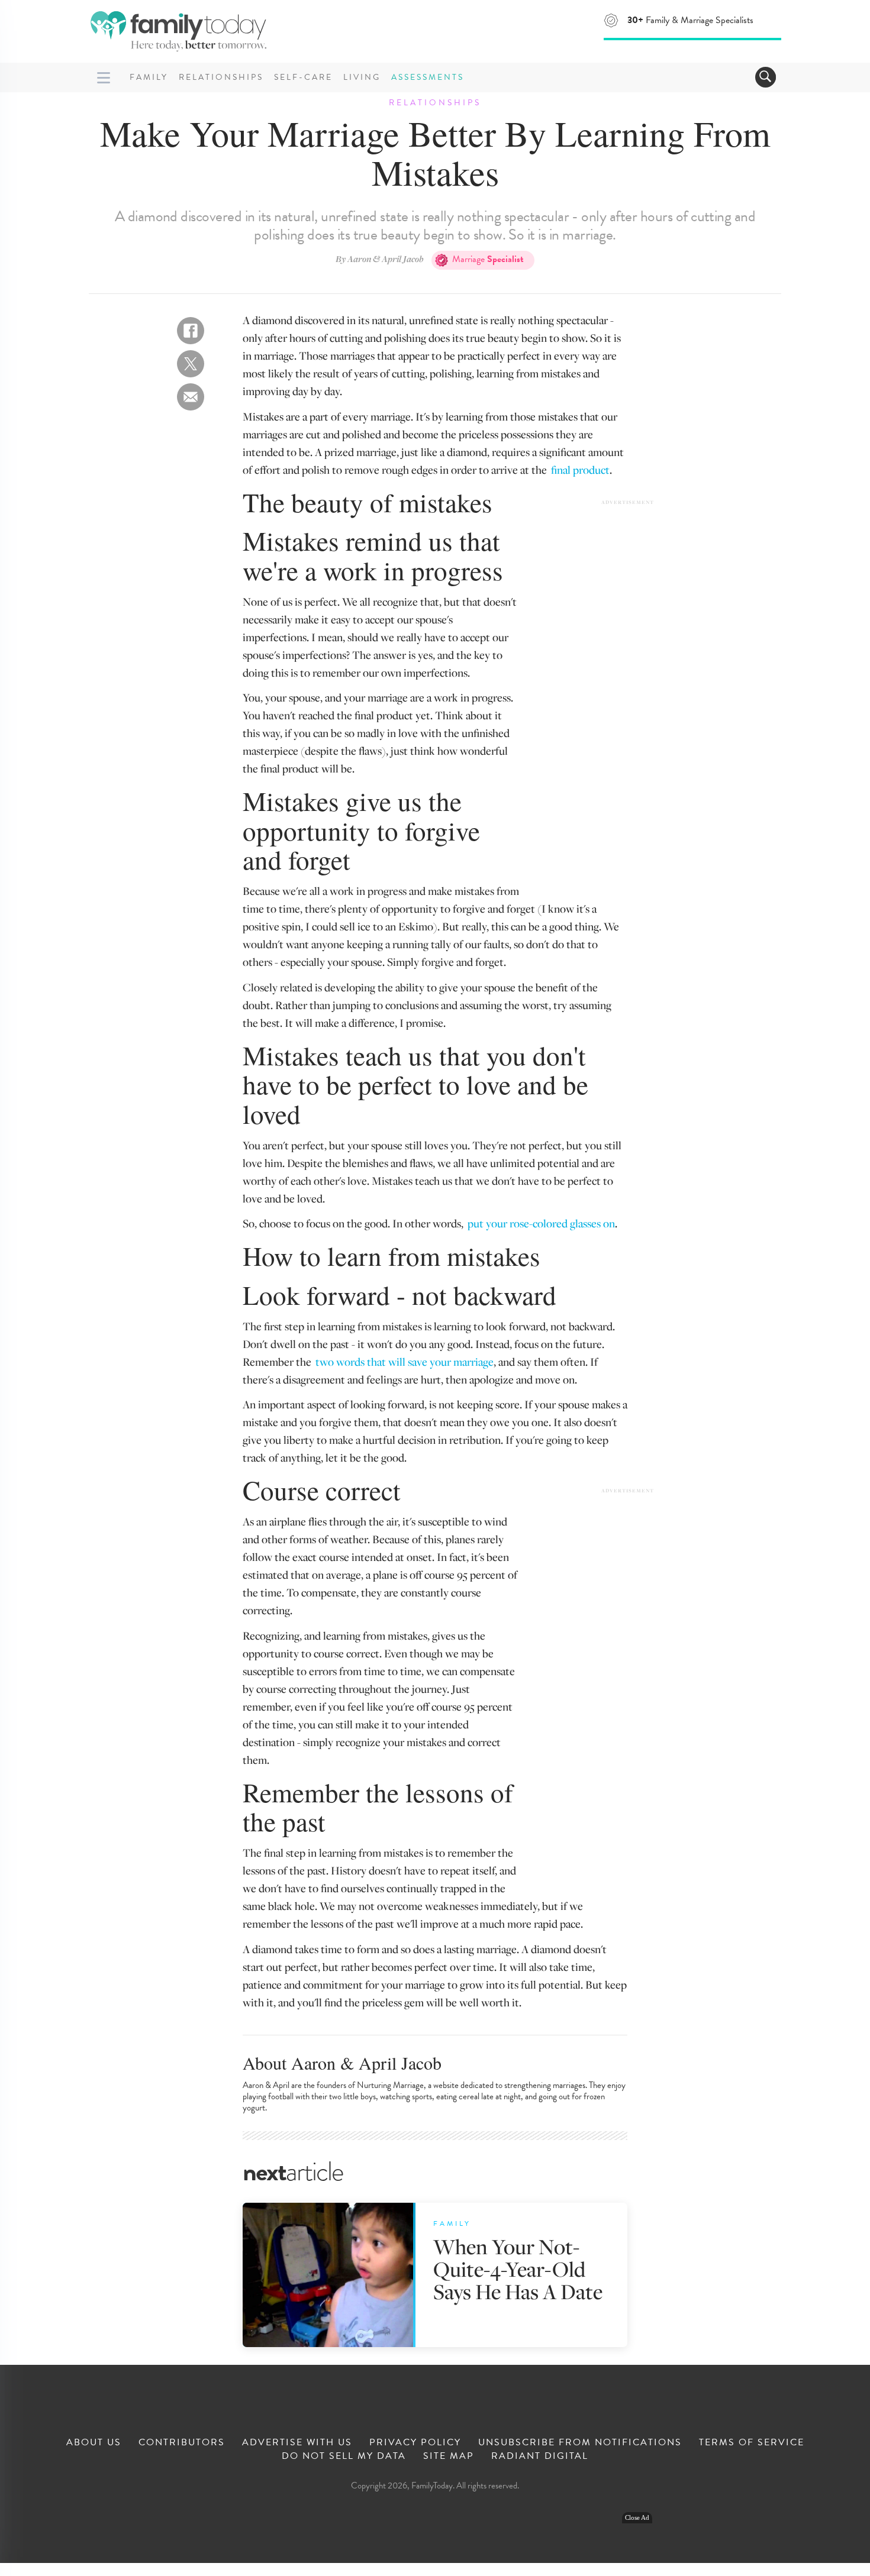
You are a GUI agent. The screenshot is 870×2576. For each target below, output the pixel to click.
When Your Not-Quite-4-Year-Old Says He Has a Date (518, 2269)
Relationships (221, 77)
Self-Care (303, 77)
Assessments (428, 77)
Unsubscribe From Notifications (580, 2442)
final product (580, 469)
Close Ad (637, 2518)
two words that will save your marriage (405, 1361)
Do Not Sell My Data (344, 2456)
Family (149, 77)
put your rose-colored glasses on (541, 1223)
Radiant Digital (540, 2456)
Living (362, 77)
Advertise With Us (297, 2442)
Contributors (182, 2442)
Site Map (449, 2456)
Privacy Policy (415, 2442)
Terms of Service (752, 2442)
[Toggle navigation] (766, 77)
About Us (94, 2442)
